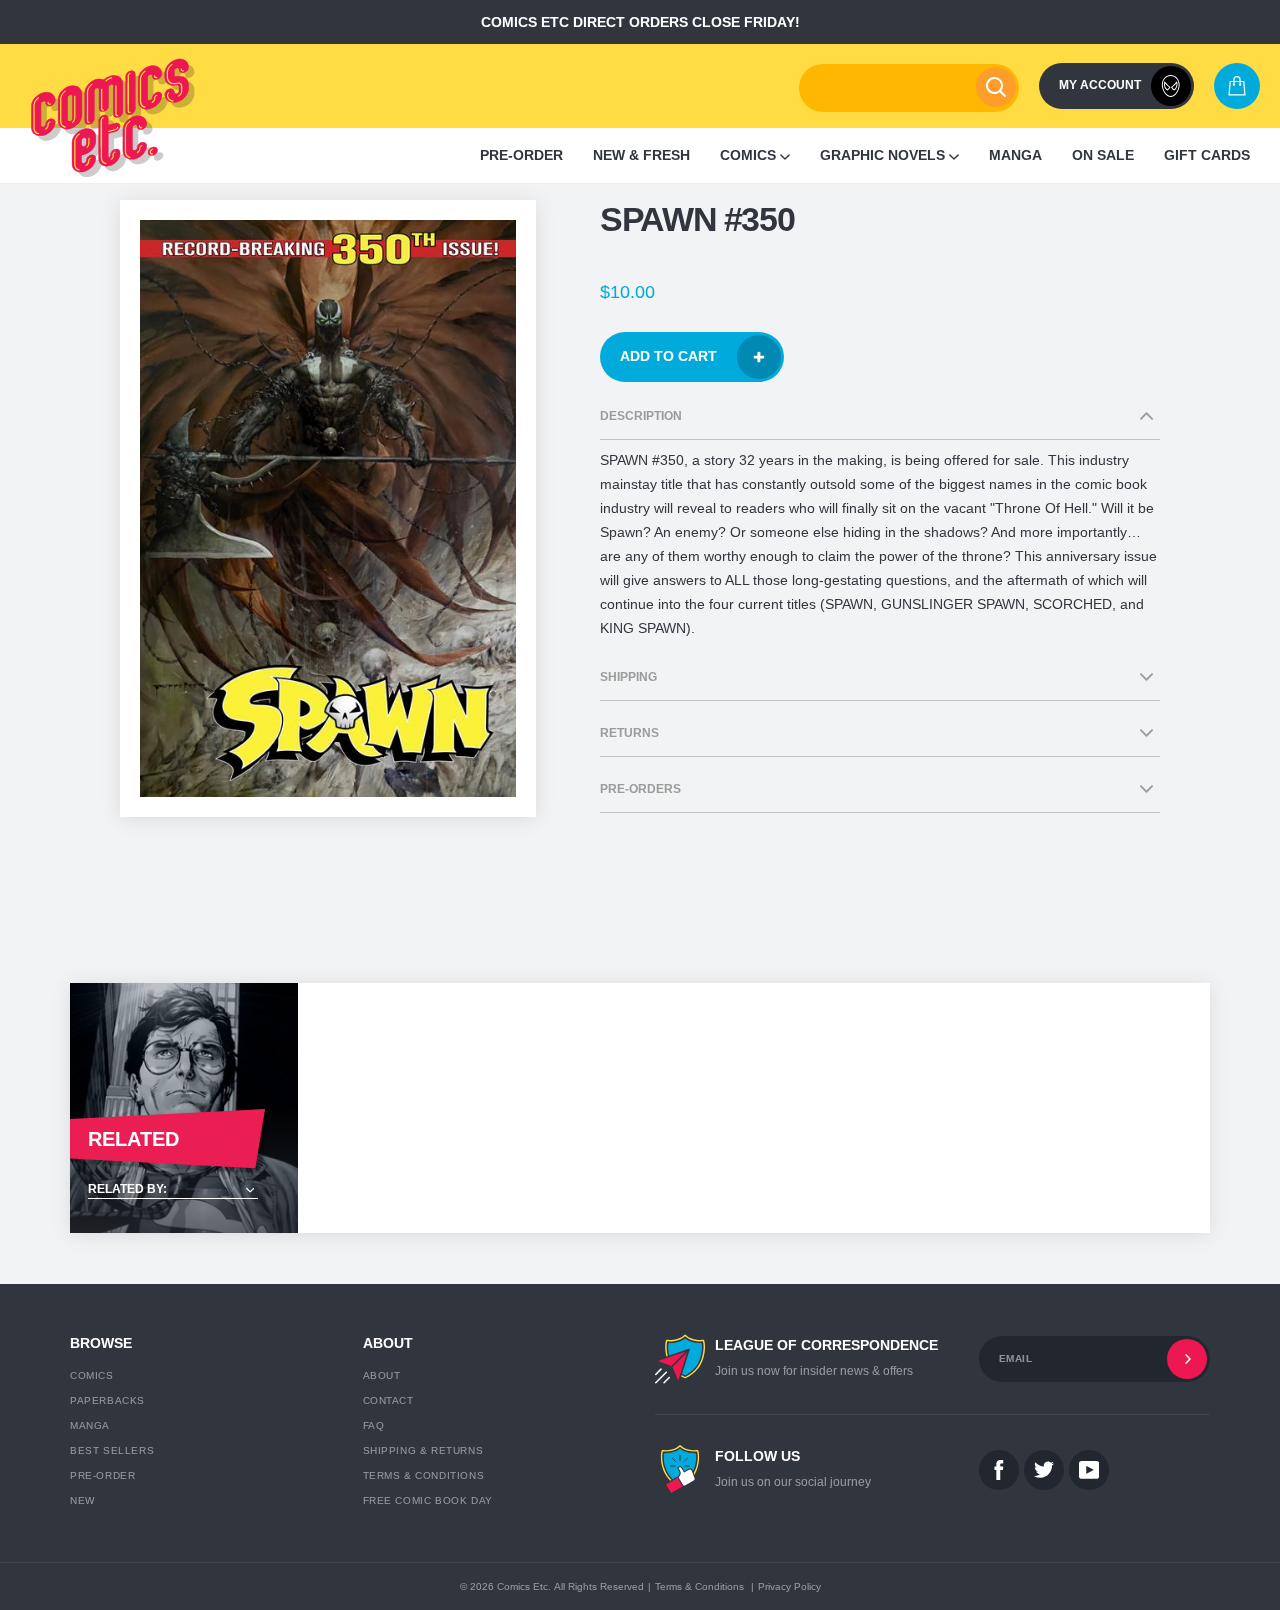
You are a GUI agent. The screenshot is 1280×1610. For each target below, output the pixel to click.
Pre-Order (102, 1475)
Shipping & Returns (423, 1450)
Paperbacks (107, 1400)
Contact (388, 1400)
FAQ (374, 1425)
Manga (90, 1425)
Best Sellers (112, 1450)
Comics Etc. (524, 1586)
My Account (1100, 85)
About (382, 1375)
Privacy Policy (789, 1586)
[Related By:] (184, 1190)
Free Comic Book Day (428, 1500)
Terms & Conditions (424, 1475)
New (82, 1500)
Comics (92, 1375)
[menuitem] (521, 155)
